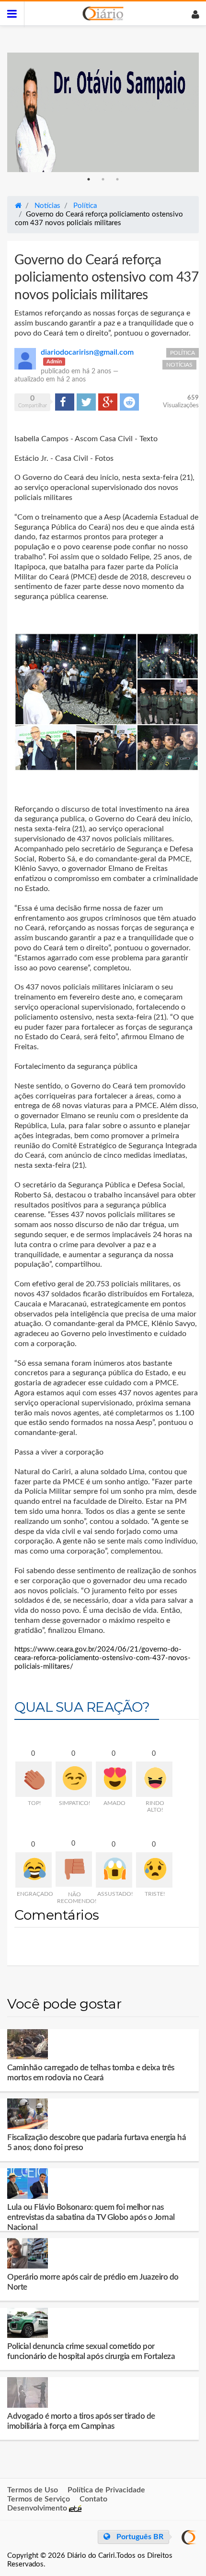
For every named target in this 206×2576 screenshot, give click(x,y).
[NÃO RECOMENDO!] (74, 1869)
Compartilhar (65, 402)
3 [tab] (117, 179)
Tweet (86, 402)
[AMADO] (114, 1779)
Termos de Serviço (39, 2499)
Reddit (129, 402)
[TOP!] (34, 1779)
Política (183, 353)
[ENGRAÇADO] (34, 1870)
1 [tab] (89, 179)
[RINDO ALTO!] (154, 1779)
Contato (93, 2499)
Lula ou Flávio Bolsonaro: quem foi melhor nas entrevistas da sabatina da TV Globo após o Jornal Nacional (91, 2217)
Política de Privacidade (106, 2490)
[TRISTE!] (154, 1870)
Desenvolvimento (38, 2508)
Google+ (108, 402)
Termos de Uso (33, 2490)
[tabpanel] (103, 112)
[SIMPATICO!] (74, 1779)
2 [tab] (103, 179)
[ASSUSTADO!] (114, 1870)
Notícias (179, 365)
